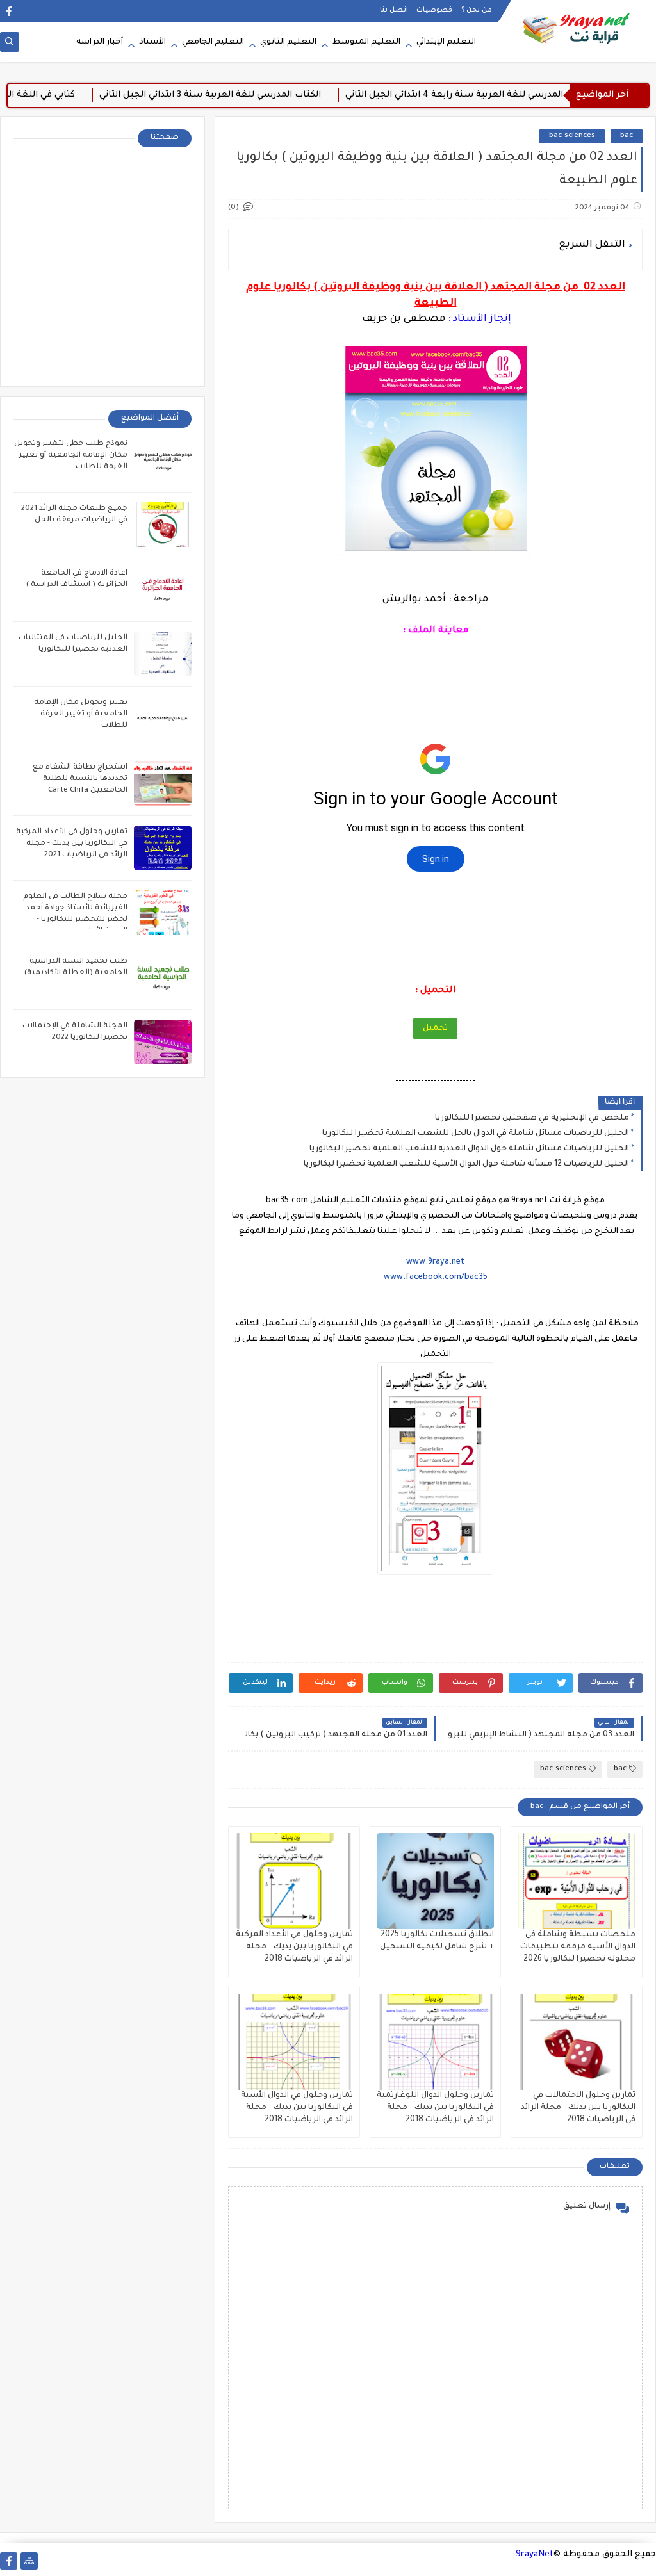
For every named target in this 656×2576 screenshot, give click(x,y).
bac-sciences (572, 136)
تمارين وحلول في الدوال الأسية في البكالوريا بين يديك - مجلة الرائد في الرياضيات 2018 (297, 2108)
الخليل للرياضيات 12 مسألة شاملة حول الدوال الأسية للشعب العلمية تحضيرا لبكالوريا (466, 1164)
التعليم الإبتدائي (446, 42)
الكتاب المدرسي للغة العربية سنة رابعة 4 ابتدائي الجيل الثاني (511, 95)
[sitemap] (29, 2561)
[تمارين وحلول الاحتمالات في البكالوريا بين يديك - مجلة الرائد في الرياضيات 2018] (577, 2042)
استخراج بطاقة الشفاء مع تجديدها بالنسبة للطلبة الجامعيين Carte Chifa (80, 779)
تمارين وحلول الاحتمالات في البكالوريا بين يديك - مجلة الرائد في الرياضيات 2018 (578, 2108)
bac (627, 136)
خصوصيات (435, 10)
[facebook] (9, 11)
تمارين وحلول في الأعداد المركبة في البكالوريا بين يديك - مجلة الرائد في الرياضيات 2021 (72, 844)
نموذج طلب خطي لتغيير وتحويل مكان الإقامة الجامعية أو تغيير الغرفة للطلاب (71, 456)
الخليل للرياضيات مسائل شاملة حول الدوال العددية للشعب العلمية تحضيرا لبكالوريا (469, 1149)
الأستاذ (152, 42)
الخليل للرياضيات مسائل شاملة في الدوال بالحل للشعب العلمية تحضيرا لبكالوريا (476, 1134)
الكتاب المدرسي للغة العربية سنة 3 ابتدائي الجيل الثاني (252, 95)
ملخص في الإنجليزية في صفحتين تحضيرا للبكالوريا (532, 1118)
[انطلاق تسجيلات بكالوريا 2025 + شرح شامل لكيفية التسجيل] (436, 1881)
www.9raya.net (435, 1262)
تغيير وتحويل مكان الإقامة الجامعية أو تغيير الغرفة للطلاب (81, 714)
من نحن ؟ (477, 10)
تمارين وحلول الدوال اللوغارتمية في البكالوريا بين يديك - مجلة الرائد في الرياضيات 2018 (435, 2108)
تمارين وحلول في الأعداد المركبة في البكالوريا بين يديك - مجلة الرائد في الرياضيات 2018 (294, 1947)
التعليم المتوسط (366, 42)
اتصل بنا (394, 10)
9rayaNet (535, 2555)
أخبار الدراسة (100, 42)
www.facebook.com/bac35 (436, 1278)
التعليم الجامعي (213, 42)
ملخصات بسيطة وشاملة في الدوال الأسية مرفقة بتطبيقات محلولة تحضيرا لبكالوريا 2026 (578, 1947)
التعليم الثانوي (288, 42)
